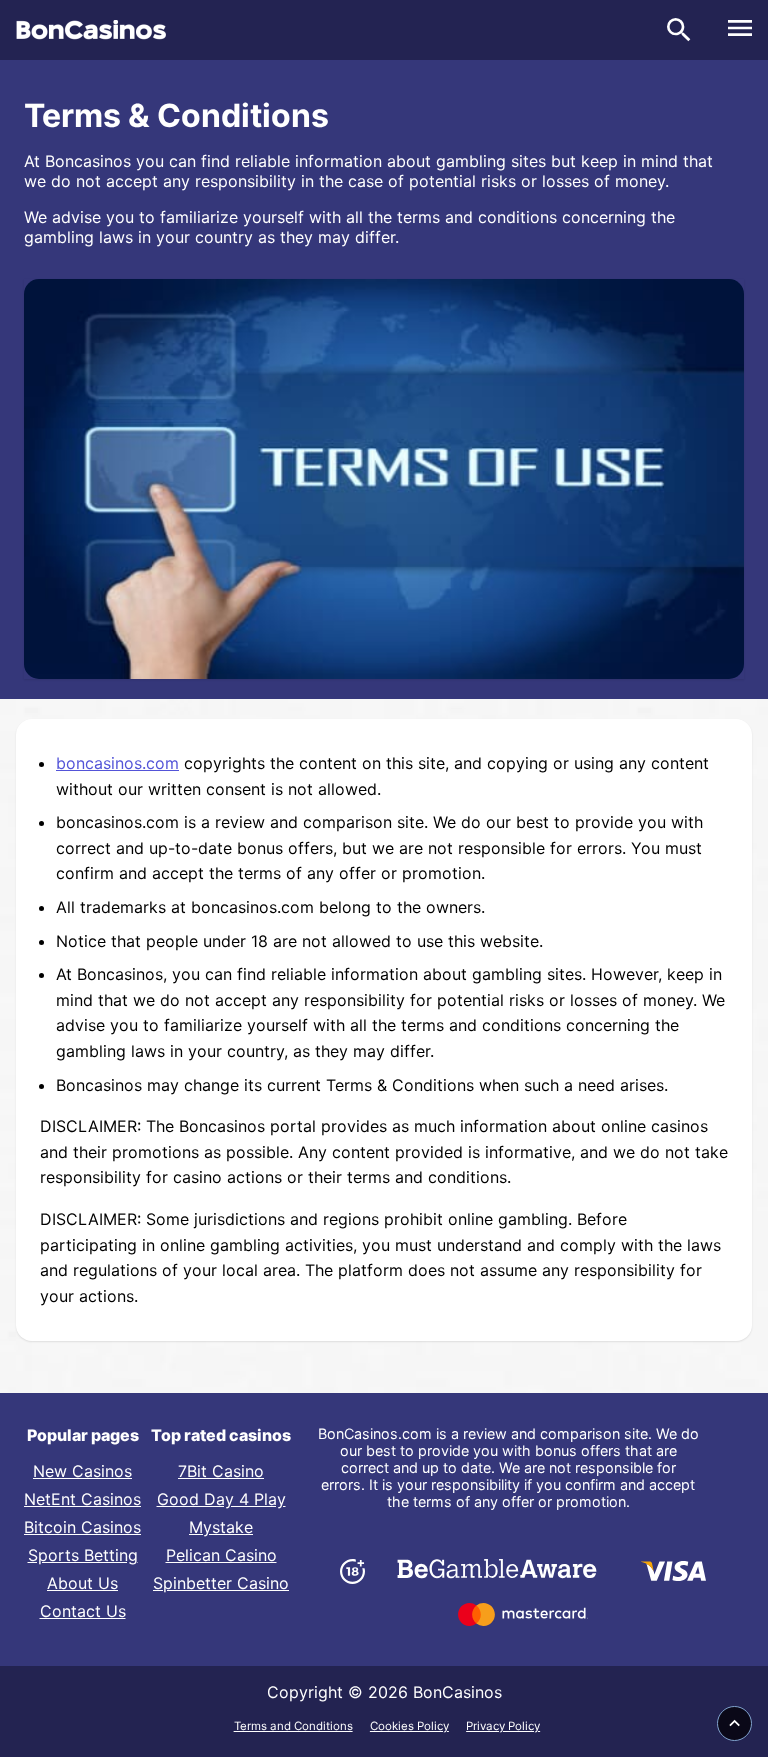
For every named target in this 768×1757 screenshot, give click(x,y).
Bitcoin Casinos (82, 1527)
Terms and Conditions (293, 1726)
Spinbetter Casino (221, 1583)
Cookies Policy (409, 1726)
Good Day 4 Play (221, 1499)
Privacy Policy (503, 1726)
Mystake (221, 1527)
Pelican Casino (221, 1555)
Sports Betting (83, 1555)
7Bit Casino (221, 1471)
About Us (82, 1583)
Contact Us (83, 1611)
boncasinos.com (117, 763)
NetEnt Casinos (82, 1499)
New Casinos (82, 1471)
